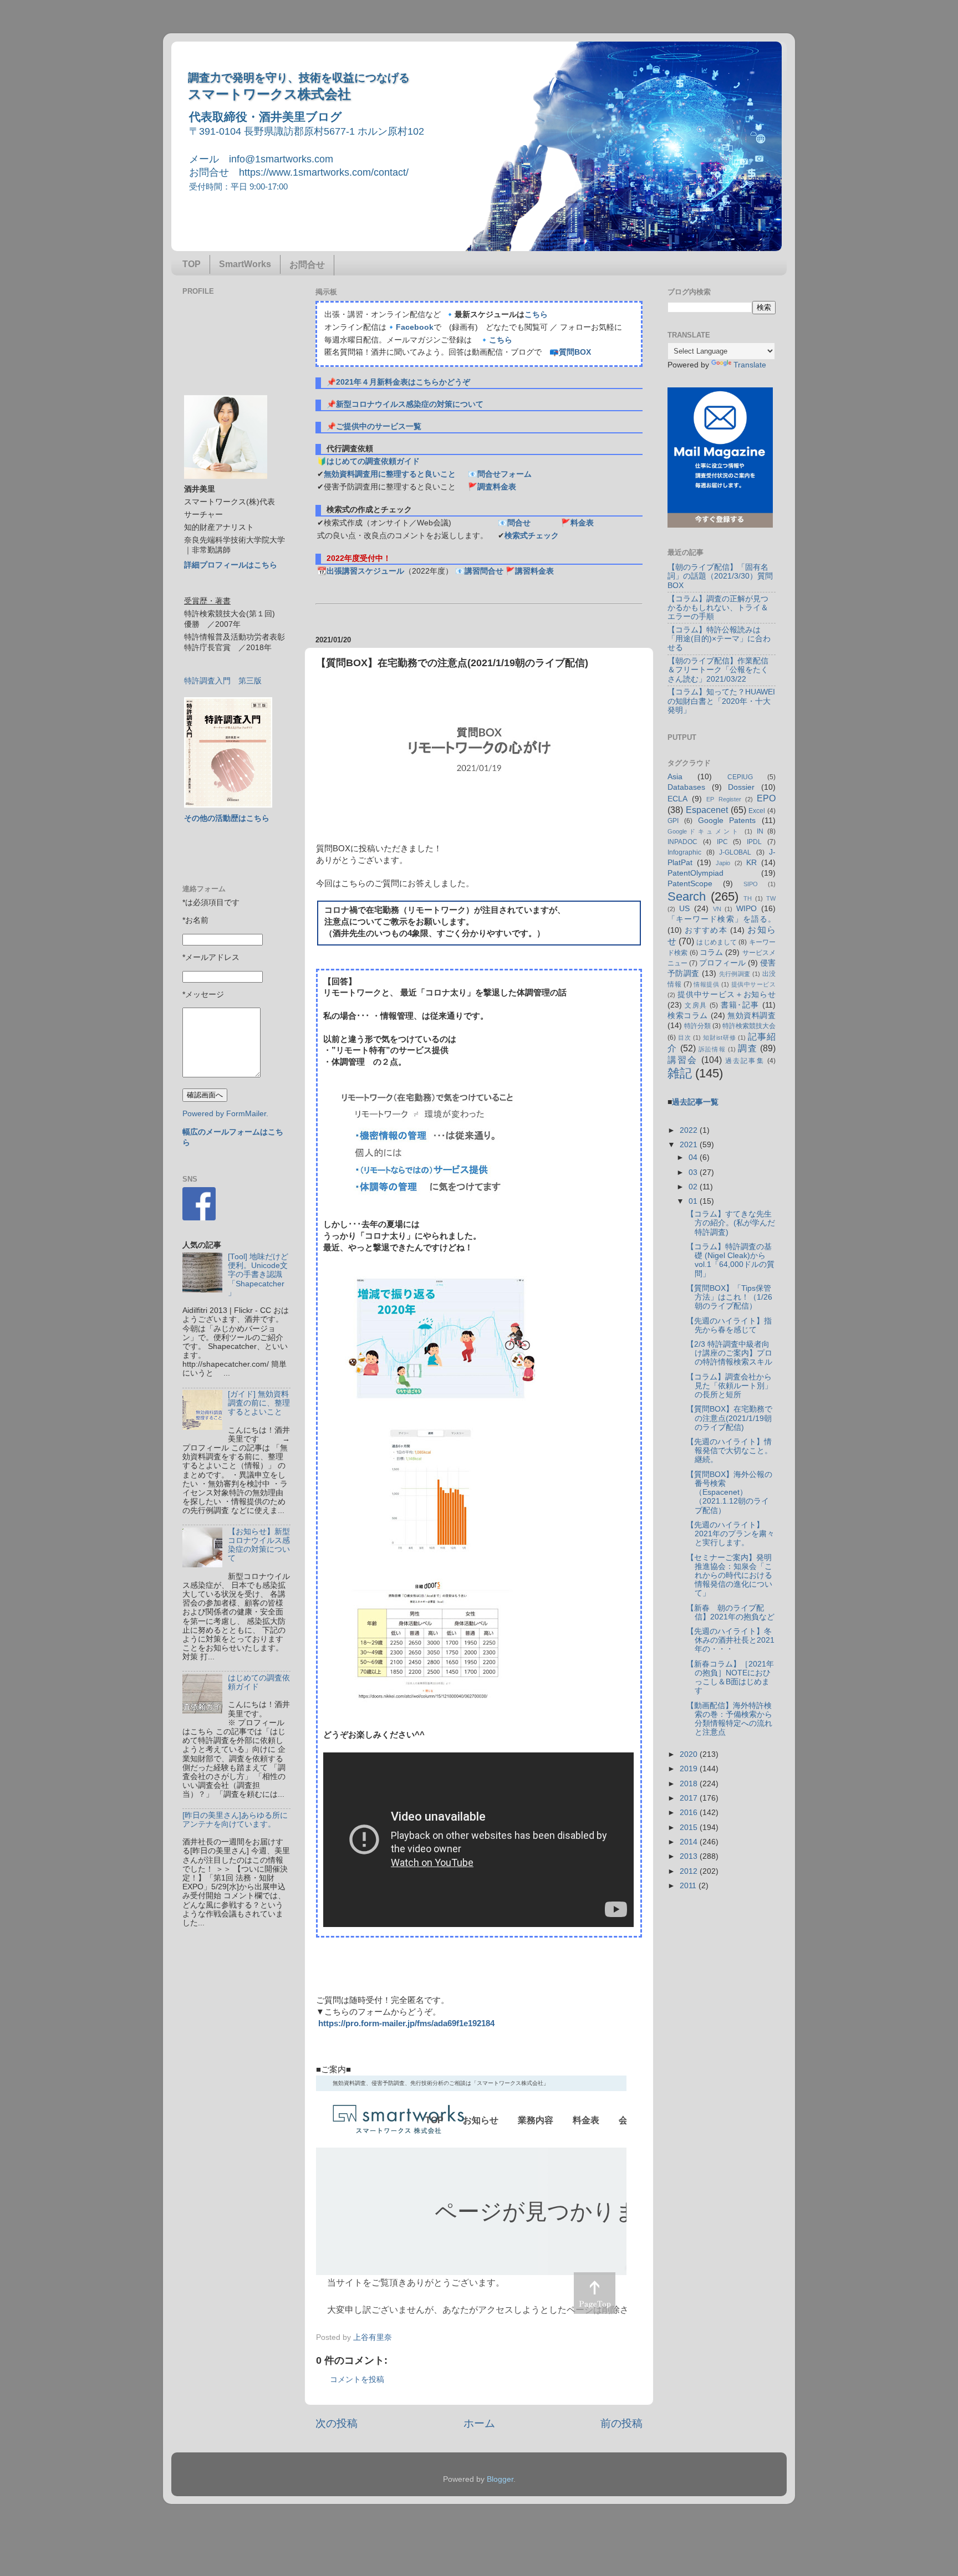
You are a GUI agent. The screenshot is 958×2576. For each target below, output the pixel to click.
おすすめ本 (706, 930)
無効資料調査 (751, 1016)
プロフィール (722, 963)
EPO (766, 798)
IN (760, 831)
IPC (722, 842)
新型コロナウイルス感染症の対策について (410, 404)
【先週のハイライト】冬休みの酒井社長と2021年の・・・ (730, 1640)
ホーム (479, 2423)
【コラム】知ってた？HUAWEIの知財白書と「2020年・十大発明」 (721, 701)
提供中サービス (753, 984)
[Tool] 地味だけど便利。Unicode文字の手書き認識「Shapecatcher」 (258, 1275)
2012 (690, 1871)
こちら (536, 315)
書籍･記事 (740, 1005)
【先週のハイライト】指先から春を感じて (729, 1325)
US (684, 909)
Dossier (741, 787)
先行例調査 (735, 974)
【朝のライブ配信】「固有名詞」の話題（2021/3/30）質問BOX (720, 576)
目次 (685, 1037)
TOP (192, 264)
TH (748, 898)
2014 (690, 1842)
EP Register (723, 799)
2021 (690, 1145)
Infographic (684, 852)
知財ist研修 (719, 1037)
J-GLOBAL (735, 852)
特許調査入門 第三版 (223, 681)
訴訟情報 (712, 1049)
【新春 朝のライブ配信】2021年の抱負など (730, 1612)
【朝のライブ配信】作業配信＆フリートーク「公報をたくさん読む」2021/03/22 (718, 670)
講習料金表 (534, 571)
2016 (690, 1813)
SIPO (751, 884)
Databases (686, 787)
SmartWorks (245, 264)
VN (717, 909)
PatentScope (690, 884)
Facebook (415, 327)
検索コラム (688, 1016)
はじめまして (717, 942)
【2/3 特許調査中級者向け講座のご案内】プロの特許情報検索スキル (729, 1353)
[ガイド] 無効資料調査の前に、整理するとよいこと (259, 1403)
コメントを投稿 (357, 2380)
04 (694, 1157)
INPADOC (682, 842)
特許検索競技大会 (749, 1026)
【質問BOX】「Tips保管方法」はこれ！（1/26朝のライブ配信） (729, 1297)
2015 (690, 1828)
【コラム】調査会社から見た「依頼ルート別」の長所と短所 (729, 1386)
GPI (673, 821)
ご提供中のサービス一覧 (379, 426)
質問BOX (575, 352)
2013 (690, 1856)
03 (694, 1172)
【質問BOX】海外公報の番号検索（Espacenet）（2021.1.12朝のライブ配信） (729, 1493)
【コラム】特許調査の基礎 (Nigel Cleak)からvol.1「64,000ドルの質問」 (730, 1260)
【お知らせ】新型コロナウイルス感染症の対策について (259, 1545)
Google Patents (727, 821)
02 (694, 1187)
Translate (750, 365)
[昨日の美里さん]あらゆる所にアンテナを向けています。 (235, 1820)
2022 (690, 1130)
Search (687, 896)
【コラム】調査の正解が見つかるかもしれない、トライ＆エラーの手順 (718, 608)
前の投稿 (621, 2423)
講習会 (683, 1060)
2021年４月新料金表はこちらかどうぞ (403, 382)
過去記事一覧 (695, 1102)
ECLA (677, 799)
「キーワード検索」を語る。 (722, 919)
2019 (690, 1769)
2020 (690, 1754)
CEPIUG (740, 777)
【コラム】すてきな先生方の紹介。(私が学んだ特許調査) (731, 1223)
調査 (748, 1048)
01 (694, 1201)
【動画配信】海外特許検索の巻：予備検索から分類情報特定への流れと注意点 (729, 1719)
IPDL (754, 842)
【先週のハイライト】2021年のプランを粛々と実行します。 (730, 1534)
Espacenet (707, 810)
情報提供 (706, 984)
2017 (690, 1798)
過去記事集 (745, 1061)
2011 (689, 1886)
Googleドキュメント (704, 831)
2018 (690, 1784)
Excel (757, 811)
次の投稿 (337, 2423)
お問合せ (307, 265)
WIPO (746, 909)
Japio (723, 863)
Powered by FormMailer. (225, 1114)
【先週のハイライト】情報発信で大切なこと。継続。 (729, 1451)
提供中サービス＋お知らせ (727, 995)
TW (771, 898)
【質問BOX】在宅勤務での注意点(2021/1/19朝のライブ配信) (729, 1418)
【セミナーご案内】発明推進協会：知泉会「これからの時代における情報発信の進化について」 (729, 1576)
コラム (711, 952)
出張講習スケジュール (365, 571)
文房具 (696, 1005)
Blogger (500, 2479)
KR (751, 863)
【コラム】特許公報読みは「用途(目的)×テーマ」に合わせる (719, 639)
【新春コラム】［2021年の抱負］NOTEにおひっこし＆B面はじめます (730, 1678)
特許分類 (697, 1026)
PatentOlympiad (695, 873)
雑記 (680, 1073)
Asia (675, 777)
